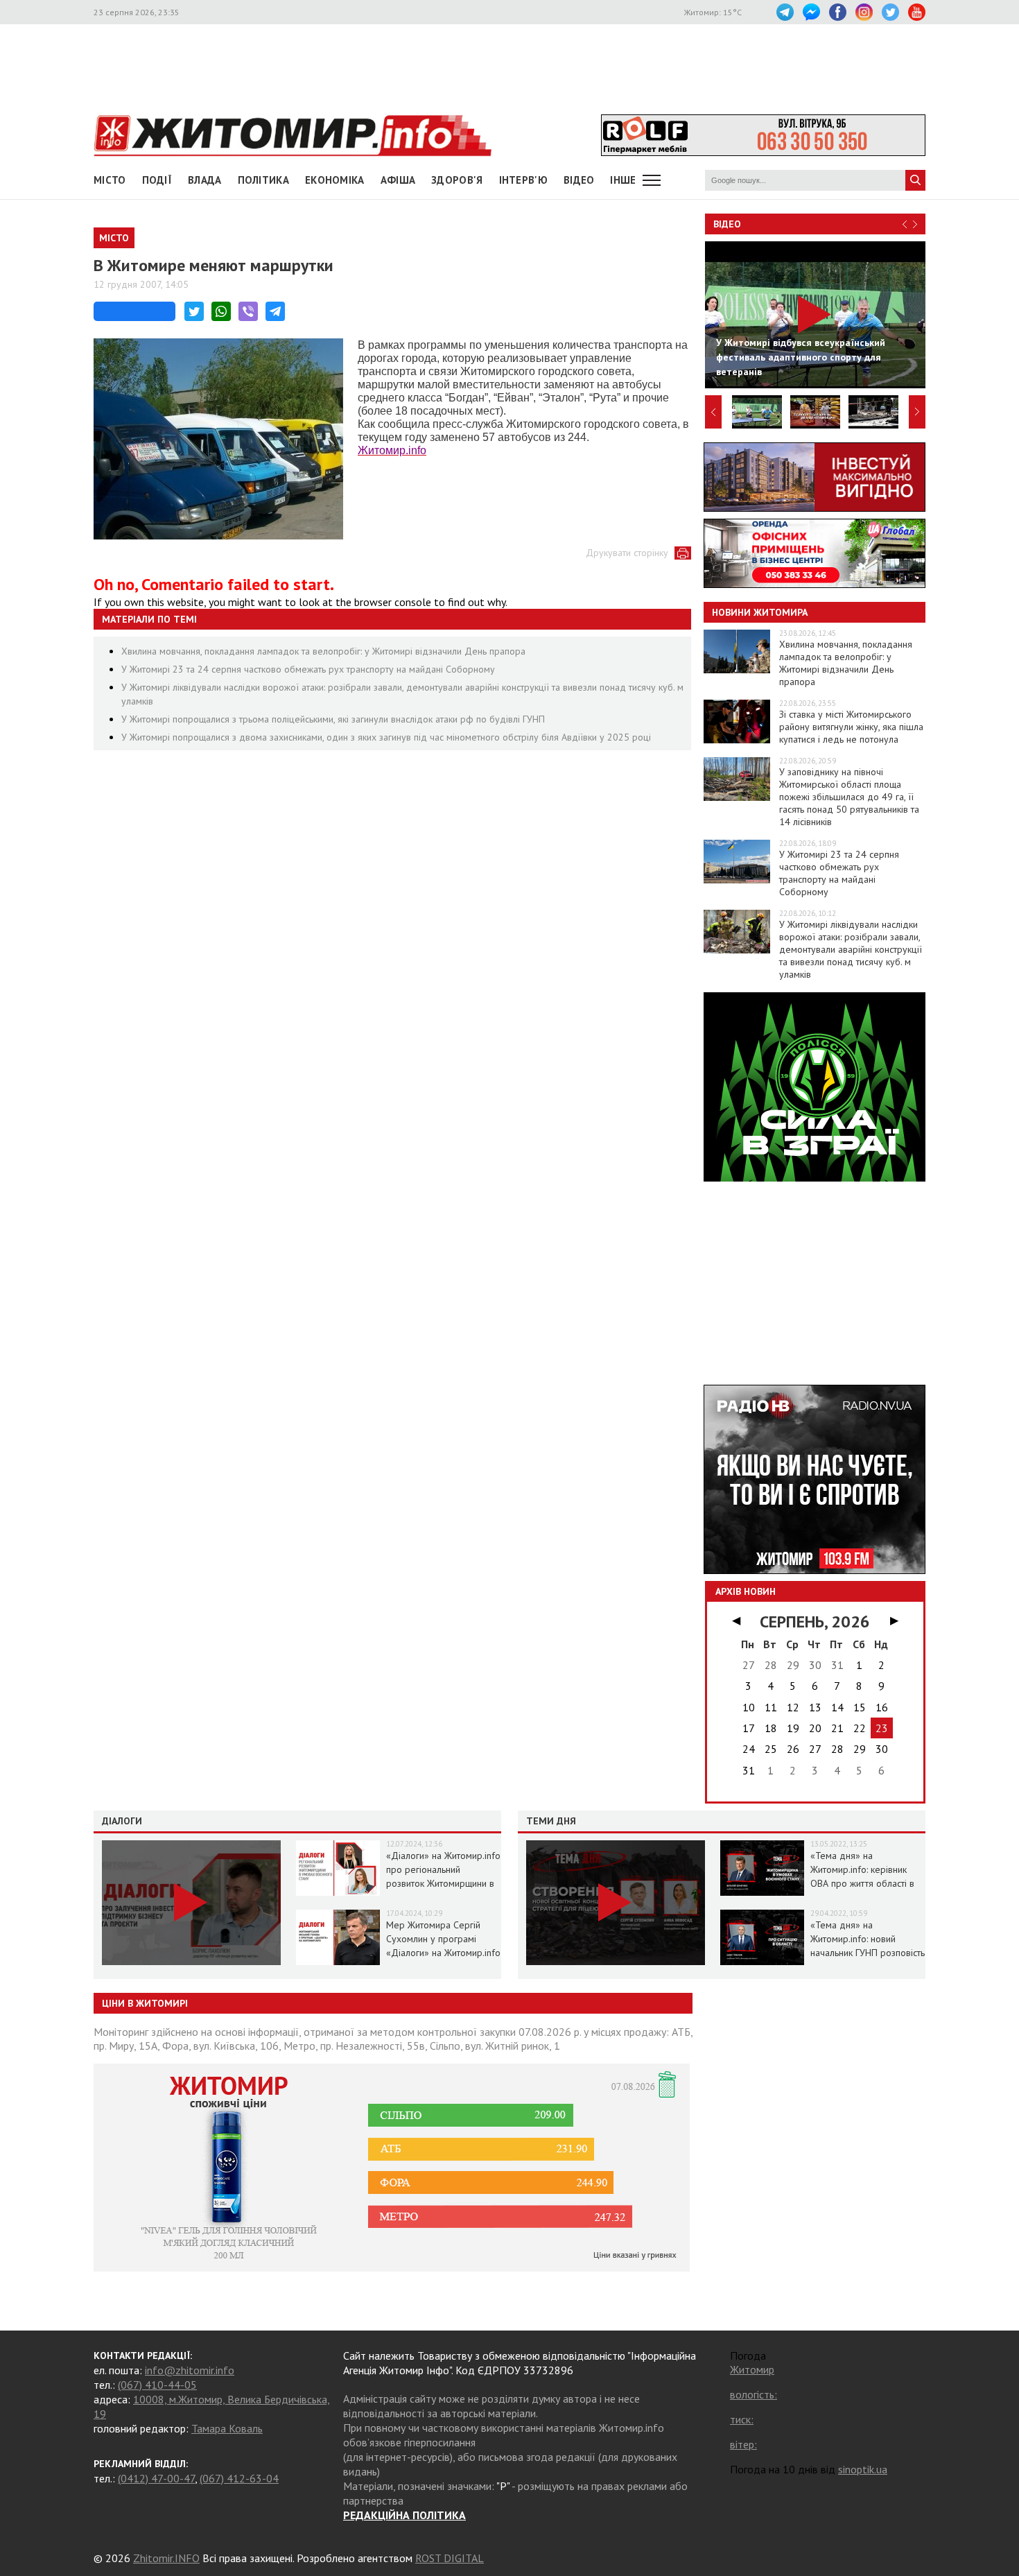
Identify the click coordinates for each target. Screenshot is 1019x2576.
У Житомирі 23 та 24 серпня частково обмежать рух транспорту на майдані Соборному (308, 669)
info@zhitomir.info (190, 2370)
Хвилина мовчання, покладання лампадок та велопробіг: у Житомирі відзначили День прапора (323, 651)
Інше (623, 180)
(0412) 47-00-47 (156, 2478)
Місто (110, 180)
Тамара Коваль (227, 2428)
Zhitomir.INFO (166, 2558)
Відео (727, 224)
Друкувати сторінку (627, 553)
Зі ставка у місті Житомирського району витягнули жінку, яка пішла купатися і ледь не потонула (851, 727)
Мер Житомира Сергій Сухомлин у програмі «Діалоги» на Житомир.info (443, 1939)
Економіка (335, 180)
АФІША (398, 180)
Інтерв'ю (523, 180)
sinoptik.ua (863, 2469)
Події (157, 180)
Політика (263, 180)
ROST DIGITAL (450, 2558)
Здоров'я (457, 180)
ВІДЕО (579, 180)
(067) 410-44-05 (157, 2385)
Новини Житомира (760, 612)
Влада (205, 180)
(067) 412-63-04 (239, 2478)
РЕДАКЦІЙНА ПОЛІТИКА (404, 2515)
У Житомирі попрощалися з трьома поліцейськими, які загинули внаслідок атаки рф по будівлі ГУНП (333, 719)
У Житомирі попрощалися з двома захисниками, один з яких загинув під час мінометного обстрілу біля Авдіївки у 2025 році (386, 737)
